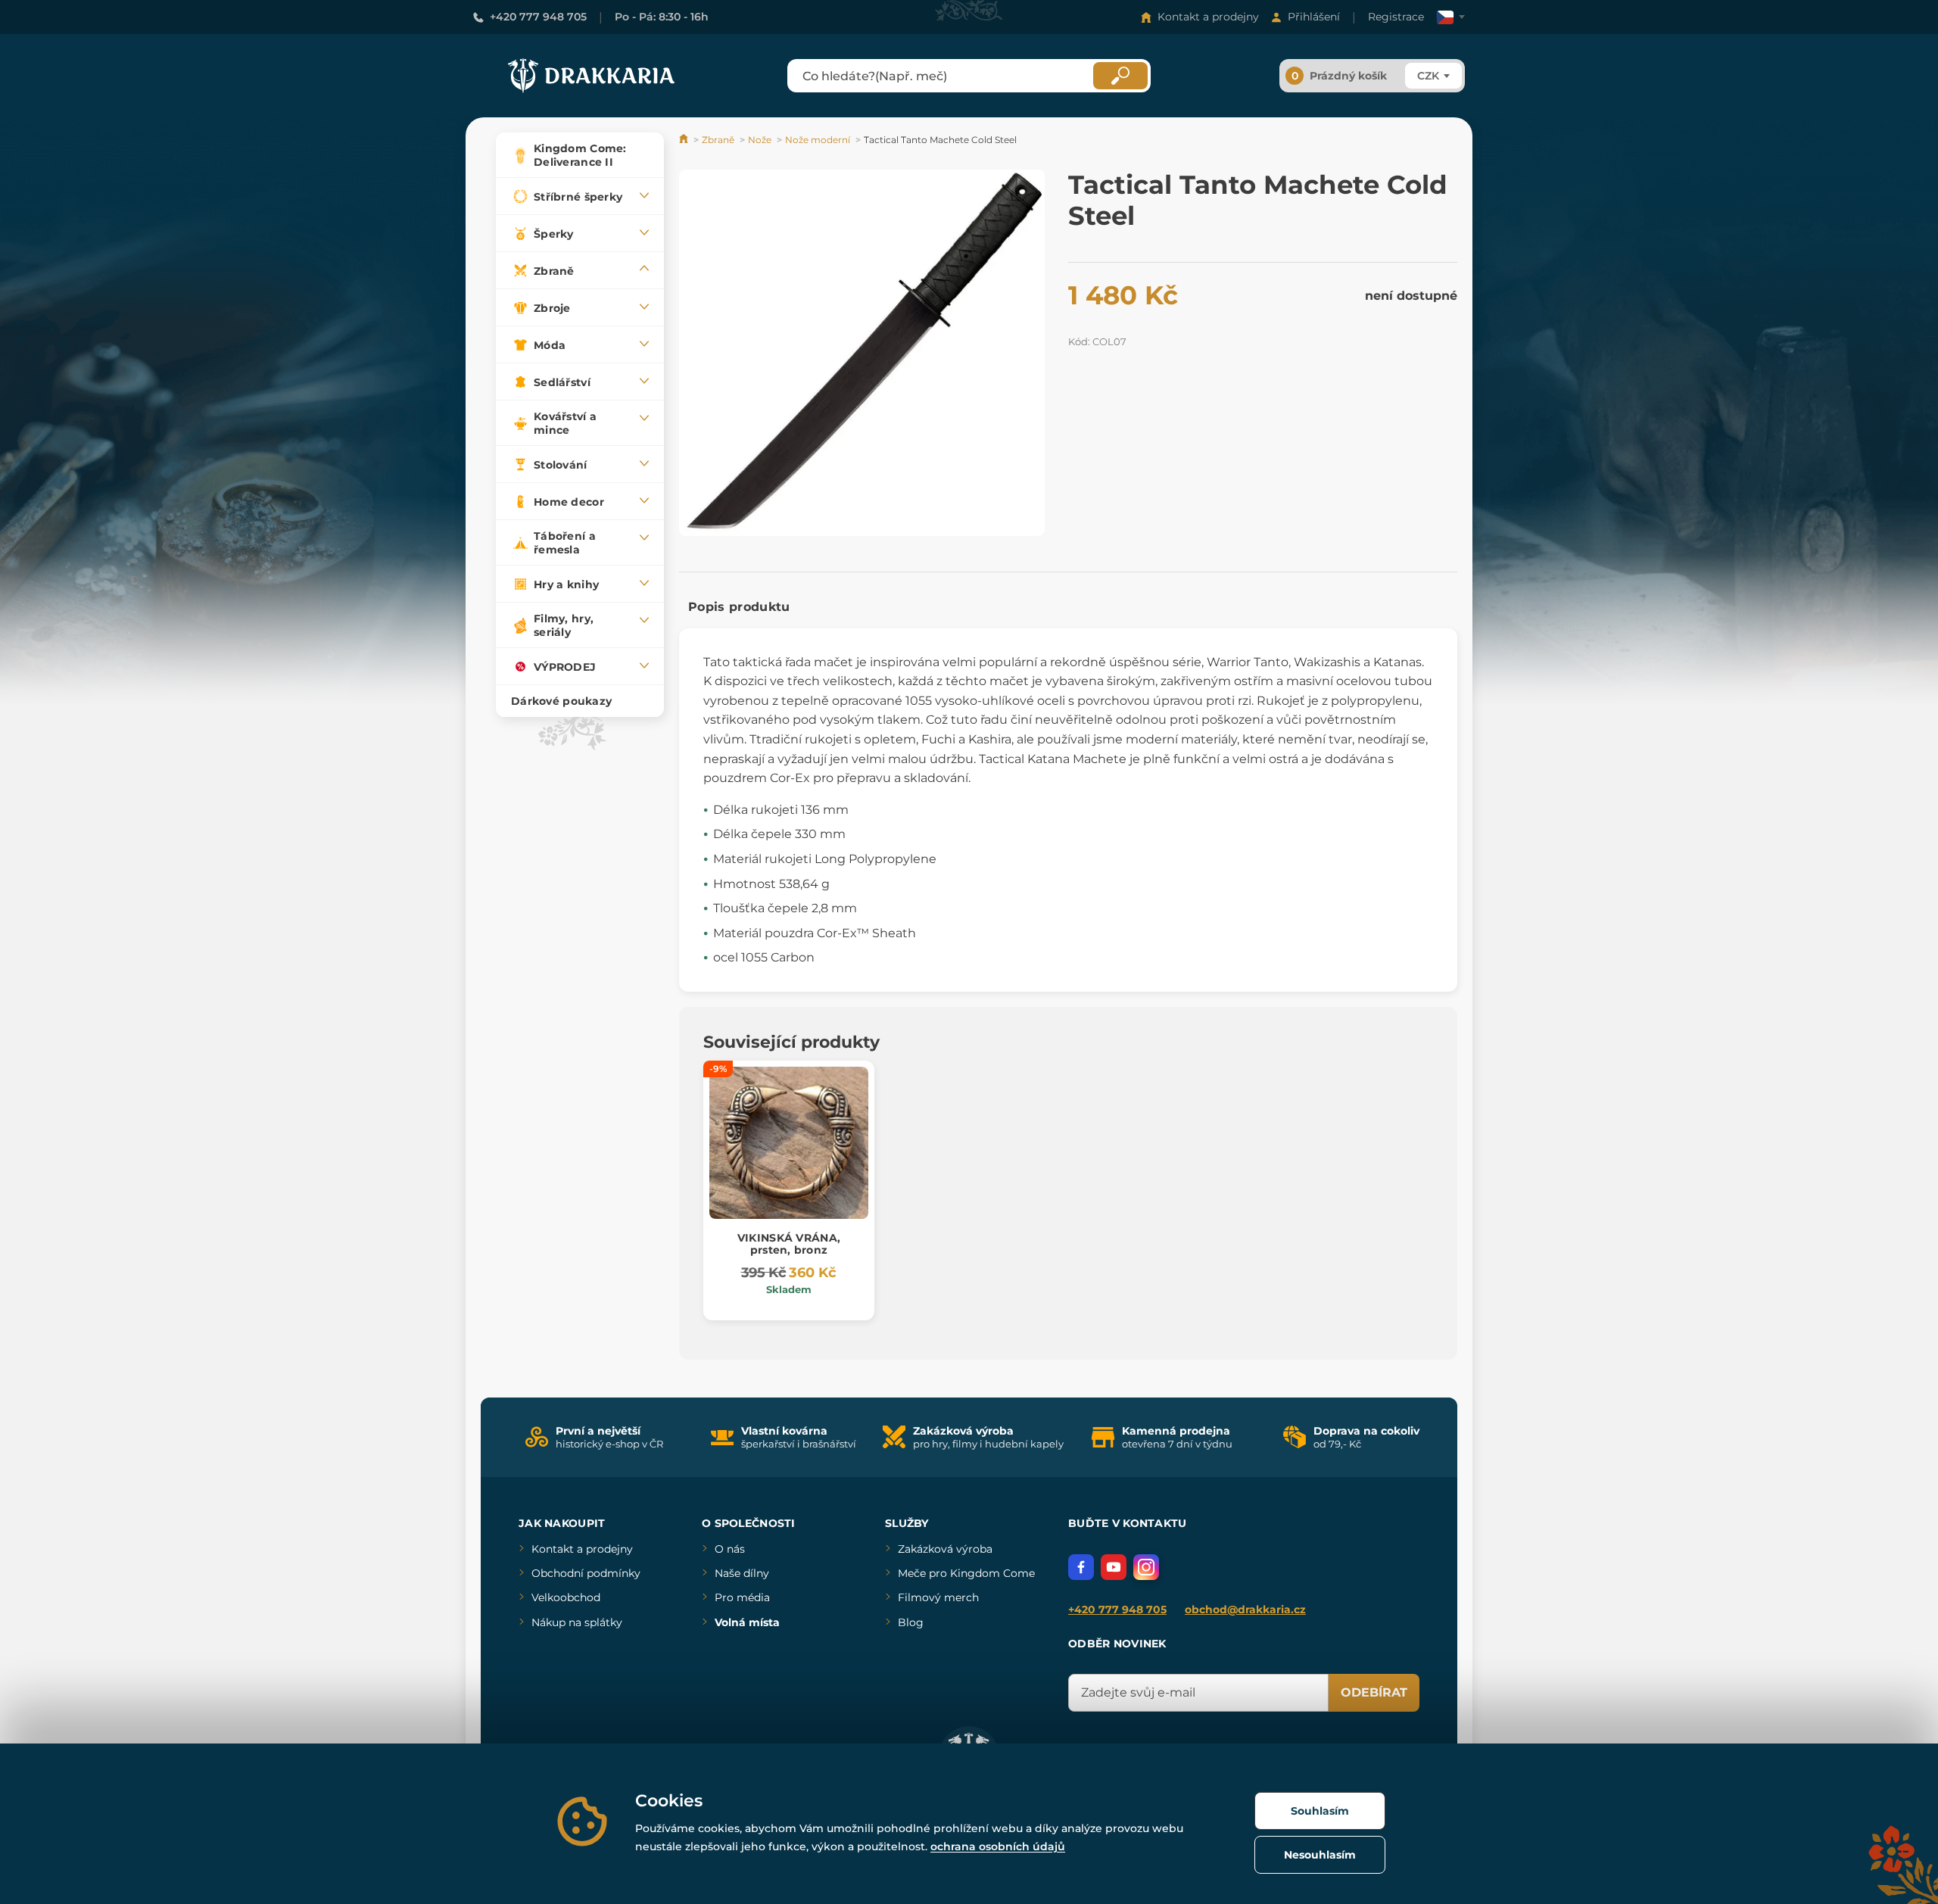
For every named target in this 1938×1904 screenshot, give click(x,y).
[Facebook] (1081, 1567)
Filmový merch (938, 1597)
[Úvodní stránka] (685, 140)
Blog (911, 1622)
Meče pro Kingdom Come (966, 1573)
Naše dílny (742, 1573)
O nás (730, 1549)
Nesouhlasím (1320, 1855)
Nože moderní (818, 140)
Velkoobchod (566, 1597)
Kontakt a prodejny (1208, 17)
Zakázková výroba (945, 1549)
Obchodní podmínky (586, 1573)
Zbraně (718, 140)
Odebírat (1374, 1692)
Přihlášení (1314, 17)
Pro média (742, 1597)
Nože (760, 140)
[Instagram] (1146, 1567)
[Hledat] (1120, 76)
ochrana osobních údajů (998, 1846)
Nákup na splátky (577, 1622)
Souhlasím (1320, 1811)
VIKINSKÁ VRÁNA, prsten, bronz (789, 1244)
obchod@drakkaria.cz (1245, 1610)
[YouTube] (1114, 1567)
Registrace (1396, 17)
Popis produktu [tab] (739, 607)
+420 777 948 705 (538, 17)
